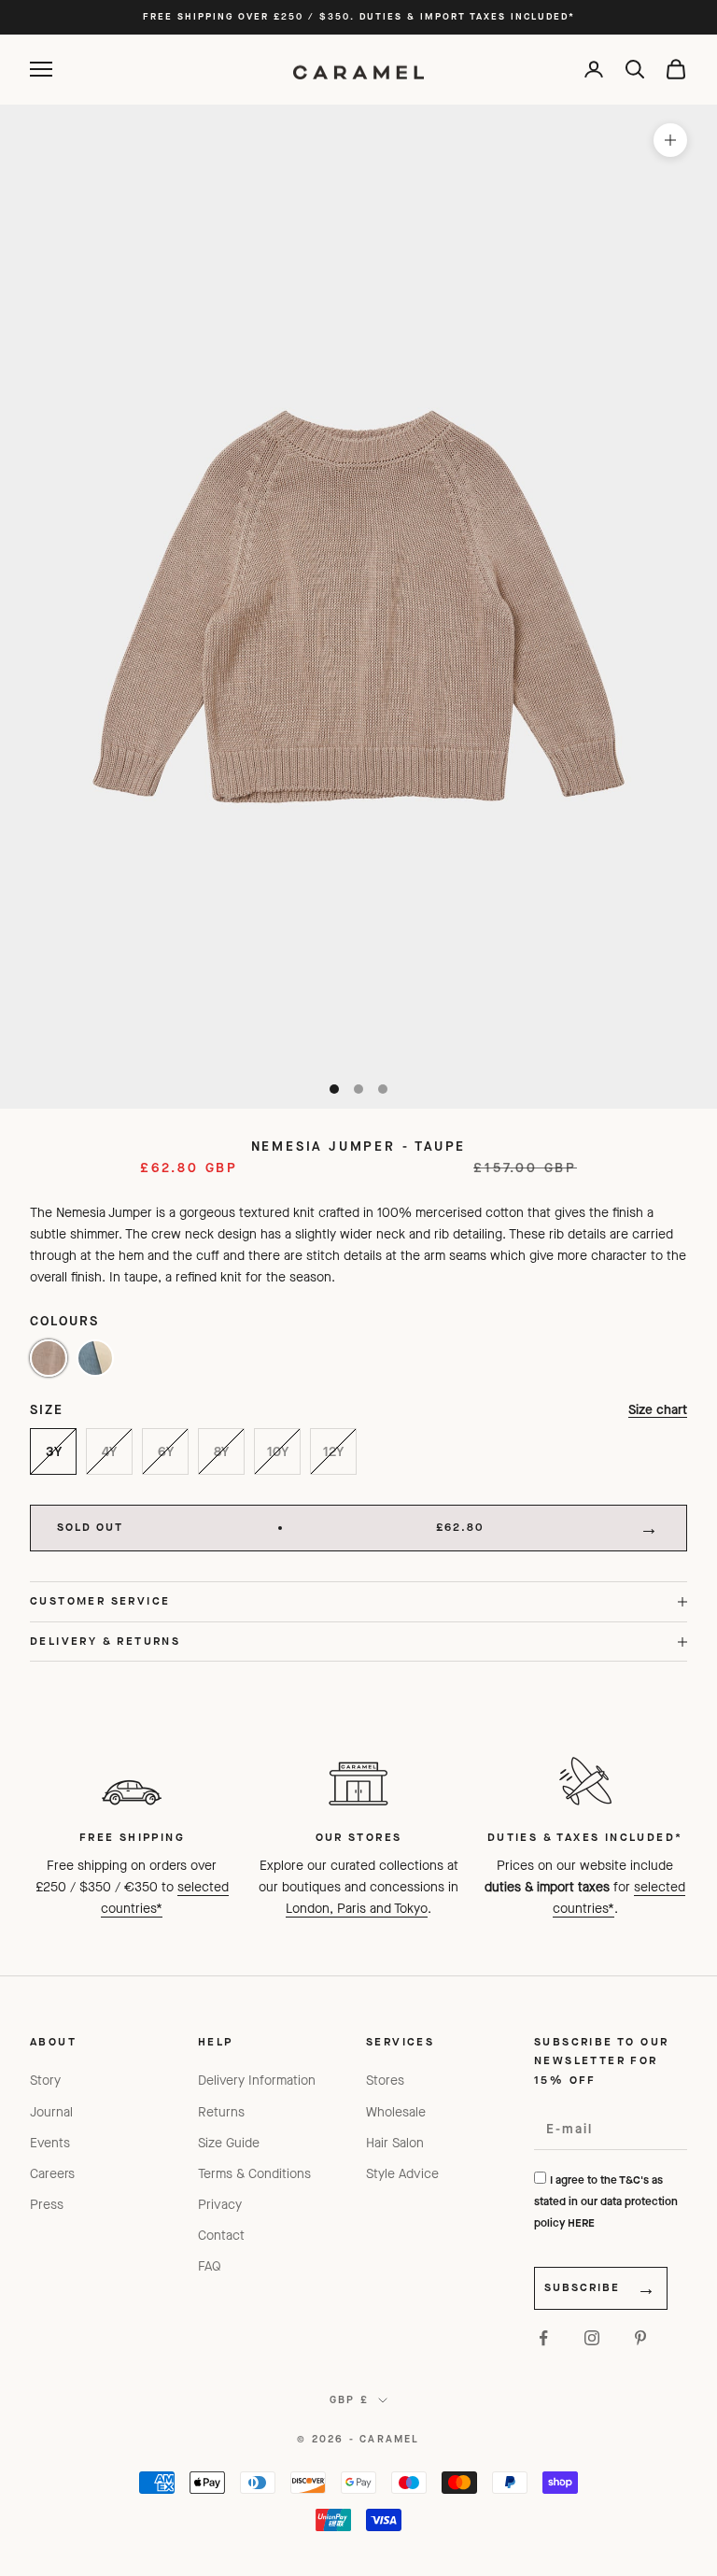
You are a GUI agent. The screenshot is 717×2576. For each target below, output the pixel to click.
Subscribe (582, 2287)
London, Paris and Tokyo (357, 1909)
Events (50, 2143)
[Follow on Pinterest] (640, 2338)
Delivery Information (257, 2081)
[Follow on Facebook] (543, 2338)
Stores (385, 2081)
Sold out (271, 1527)
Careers (52, 2174)
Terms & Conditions (254, 2174)
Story (45, 2081)
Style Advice (402, 2174)
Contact (221, 2236)
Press (47, 2205)
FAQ (210, 2266)
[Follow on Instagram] (592, 2338)
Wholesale (396, 2112)
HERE (581, 2223)
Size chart (658, 1410)
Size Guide (229, 2143)
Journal (51, 2112)
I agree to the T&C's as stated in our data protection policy (606, 2201)
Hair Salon (395, 2143)
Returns (221, 2112)
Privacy (220, 2205)
